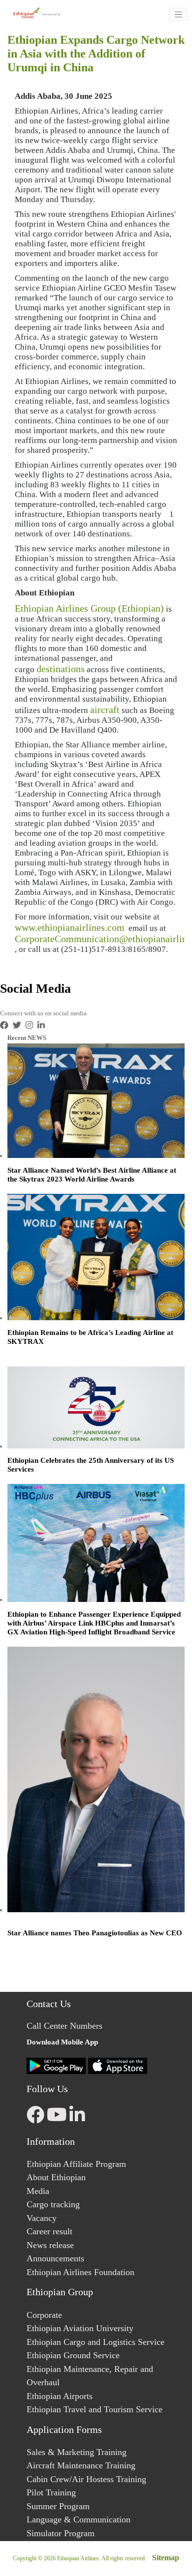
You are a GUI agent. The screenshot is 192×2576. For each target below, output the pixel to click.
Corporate (44, 2315)
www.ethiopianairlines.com (70, 927)
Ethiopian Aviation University (80, 2328)
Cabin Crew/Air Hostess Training (86, 2479)
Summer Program (58, 2506)
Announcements (55, 2258)
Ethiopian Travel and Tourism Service (95, 2409)
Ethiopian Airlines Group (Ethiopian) (89, 608)
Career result (49, 2231)
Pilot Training (51, 2492)
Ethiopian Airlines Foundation (80, 2272)
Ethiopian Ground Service (73, 2355)
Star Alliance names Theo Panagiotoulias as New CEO (95, 1933)
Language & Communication (79, 2519)
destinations (61, 669)
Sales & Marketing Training (77, 2452)
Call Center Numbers (64, 2026)
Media (38, 2191)
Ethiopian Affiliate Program (76, 2164)
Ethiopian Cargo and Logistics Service (96, 2342)
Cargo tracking (53, 2204)
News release (50, 2245)
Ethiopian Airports (60, 2396)
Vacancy (42, 2218)
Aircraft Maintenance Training (81, 2465)
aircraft (105, 710)
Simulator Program (61, 2533)
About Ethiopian (56, 2177)
